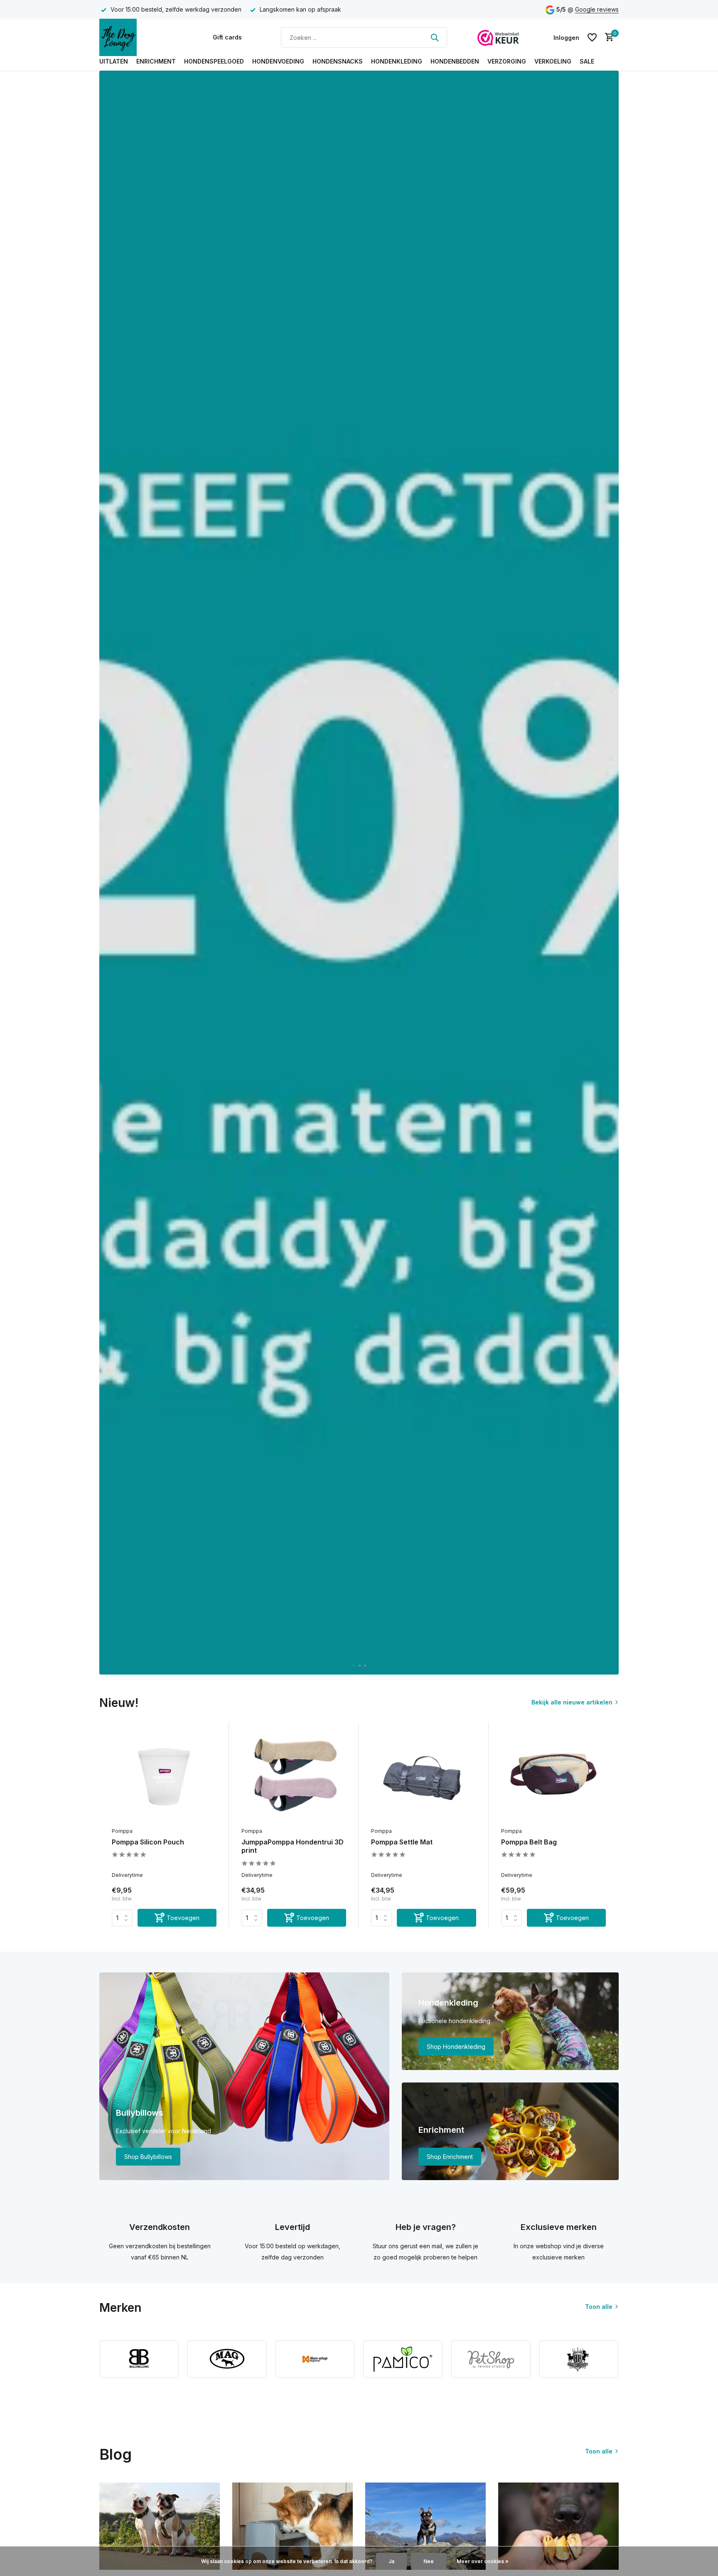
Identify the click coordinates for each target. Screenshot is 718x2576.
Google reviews (597, 9)
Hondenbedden (455, 61)
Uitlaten (114, 61)
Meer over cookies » (483, 2561)
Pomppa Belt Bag (529, 1842)
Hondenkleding (397, 61)
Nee (429, 2561)
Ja (391, 2561)
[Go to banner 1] (244, 2076)
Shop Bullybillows (148, 2157)
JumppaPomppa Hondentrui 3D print (293, 1846)
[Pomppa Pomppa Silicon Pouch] (164, 1776)
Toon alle (599, 2307)
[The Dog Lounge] (141, 37)
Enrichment (156, 61)
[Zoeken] (435, 37)
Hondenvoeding (278, 61)
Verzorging (507, 61)
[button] (353, 1666)
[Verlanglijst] (592, 37)
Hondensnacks (338, 61)
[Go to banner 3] (510, 2131)
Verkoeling (553, 61)
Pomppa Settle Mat (402, 1842)
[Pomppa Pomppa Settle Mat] (423, 1776)
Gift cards (227, 37)
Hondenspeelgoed (214, 61)
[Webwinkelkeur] (498, 37)
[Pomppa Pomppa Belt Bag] (553, 1776)
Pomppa (122, 1831)
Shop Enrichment (450, 2157)
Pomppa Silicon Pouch (148, 1842)
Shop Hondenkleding (456, 2047)
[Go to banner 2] (510, 2021)
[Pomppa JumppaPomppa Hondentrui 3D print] (294, 1776)
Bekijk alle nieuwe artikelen (572, 1702)
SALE (587, 61)
